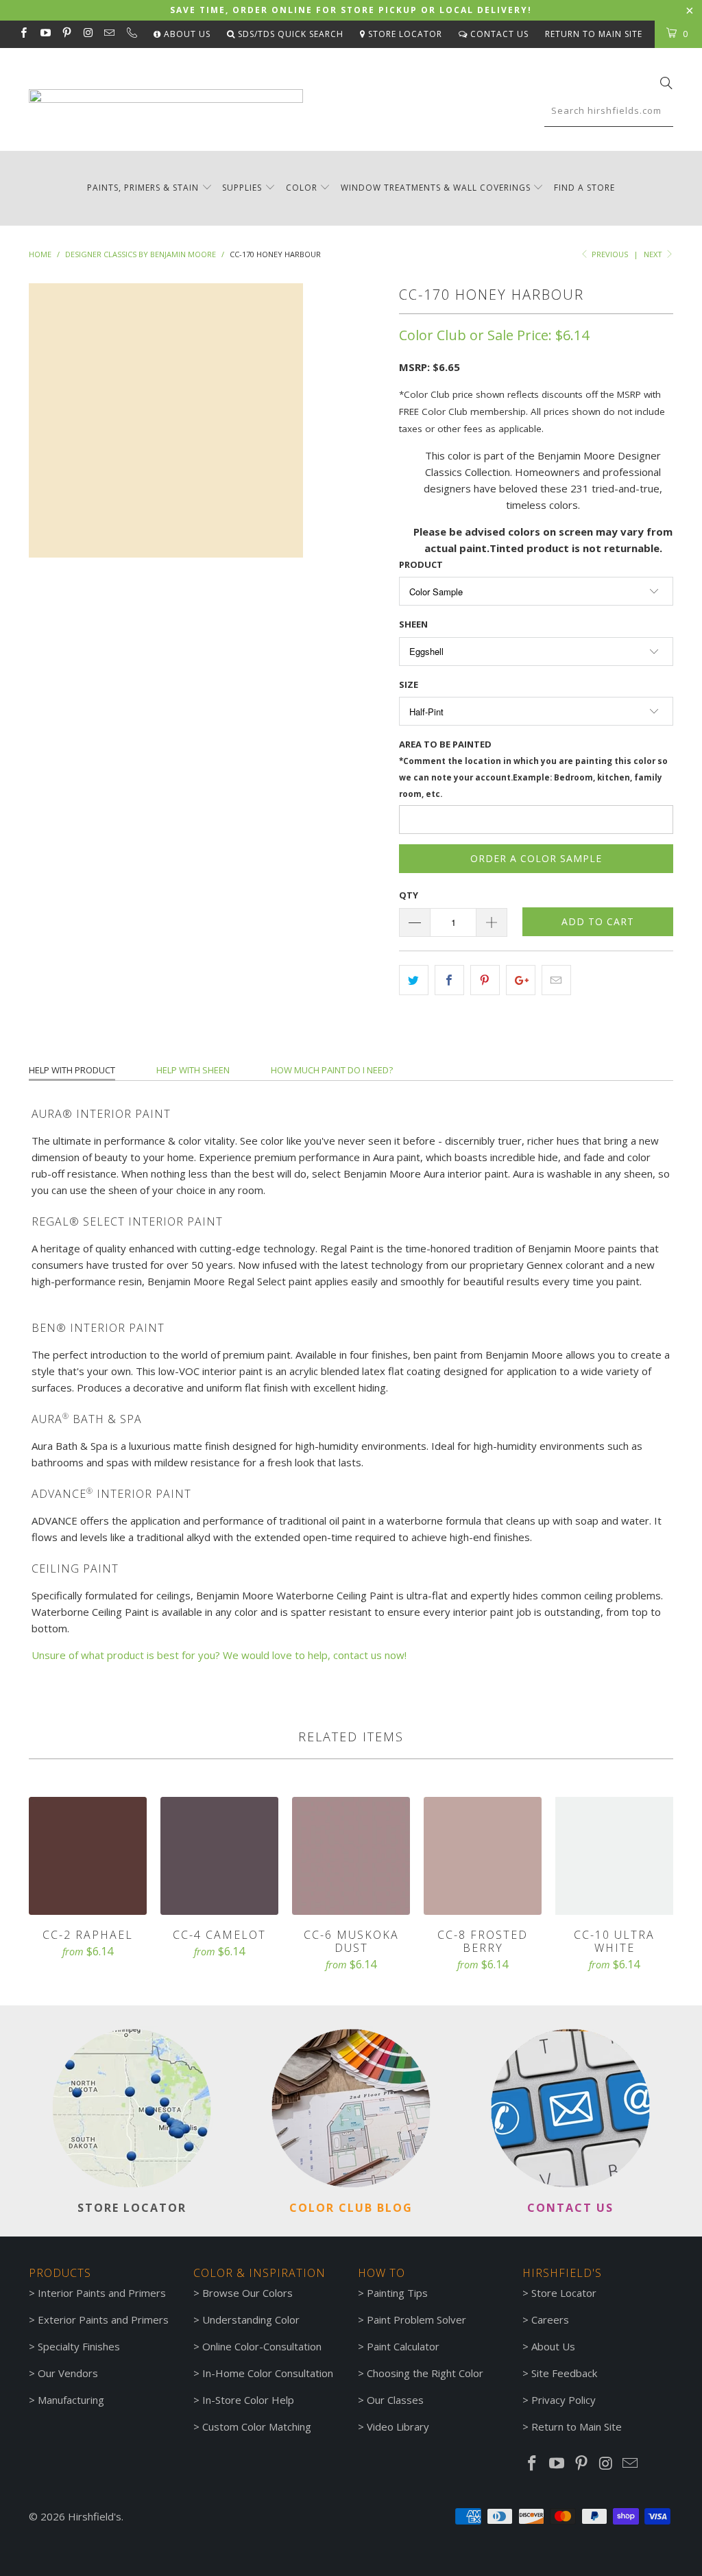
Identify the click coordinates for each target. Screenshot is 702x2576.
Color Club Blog (351, 2208)
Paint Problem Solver (416, 2319)
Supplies (242, 188)
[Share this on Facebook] (449, 980)
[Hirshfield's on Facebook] (23, 34)
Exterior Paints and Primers (103, 2319)
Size (409, 684)
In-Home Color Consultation (268, 2373)
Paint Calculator (403, 2346)
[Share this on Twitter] (414, 980)
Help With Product (72, 1070)
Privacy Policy (564, 2400)
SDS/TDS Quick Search (289, 34)
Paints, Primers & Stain (143, 188)
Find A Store (584, 188)
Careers (550, 2319)
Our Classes (395, 2400)
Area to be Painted (533, 768)
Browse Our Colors (247, 2293)
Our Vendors (68, 2373)
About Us (186, 34)
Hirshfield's (95, 2516)
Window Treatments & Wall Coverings (436, 188)
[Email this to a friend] (556, 980)
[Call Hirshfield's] (131, 34)
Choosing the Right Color (425, 2373)
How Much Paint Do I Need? (332, 1070)
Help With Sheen (193, 1070)
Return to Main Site (594, 34)
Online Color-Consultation (262, 2346)
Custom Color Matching (257, 2426)
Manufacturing (71, 2400)
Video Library (398, 2426)
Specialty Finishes (79, 2346)
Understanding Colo (249, 2319)
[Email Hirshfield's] (109, 34)
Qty (409, 895)
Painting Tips (397, 2293)
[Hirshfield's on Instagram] (87, 34)
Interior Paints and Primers (102, 2293)
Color (302, 188)
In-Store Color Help (248, 2400)
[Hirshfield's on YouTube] (44, 34)
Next (654, 254)
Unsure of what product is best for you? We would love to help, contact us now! (219, 1655)
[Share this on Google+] (521, 980)
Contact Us (498, 34)
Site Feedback (564, 2373)
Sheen (413, 624)
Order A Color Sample (536, 858)
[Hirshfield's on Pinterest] (66, 34)
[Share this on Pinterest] (485, 980)
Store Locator (404, 34)
